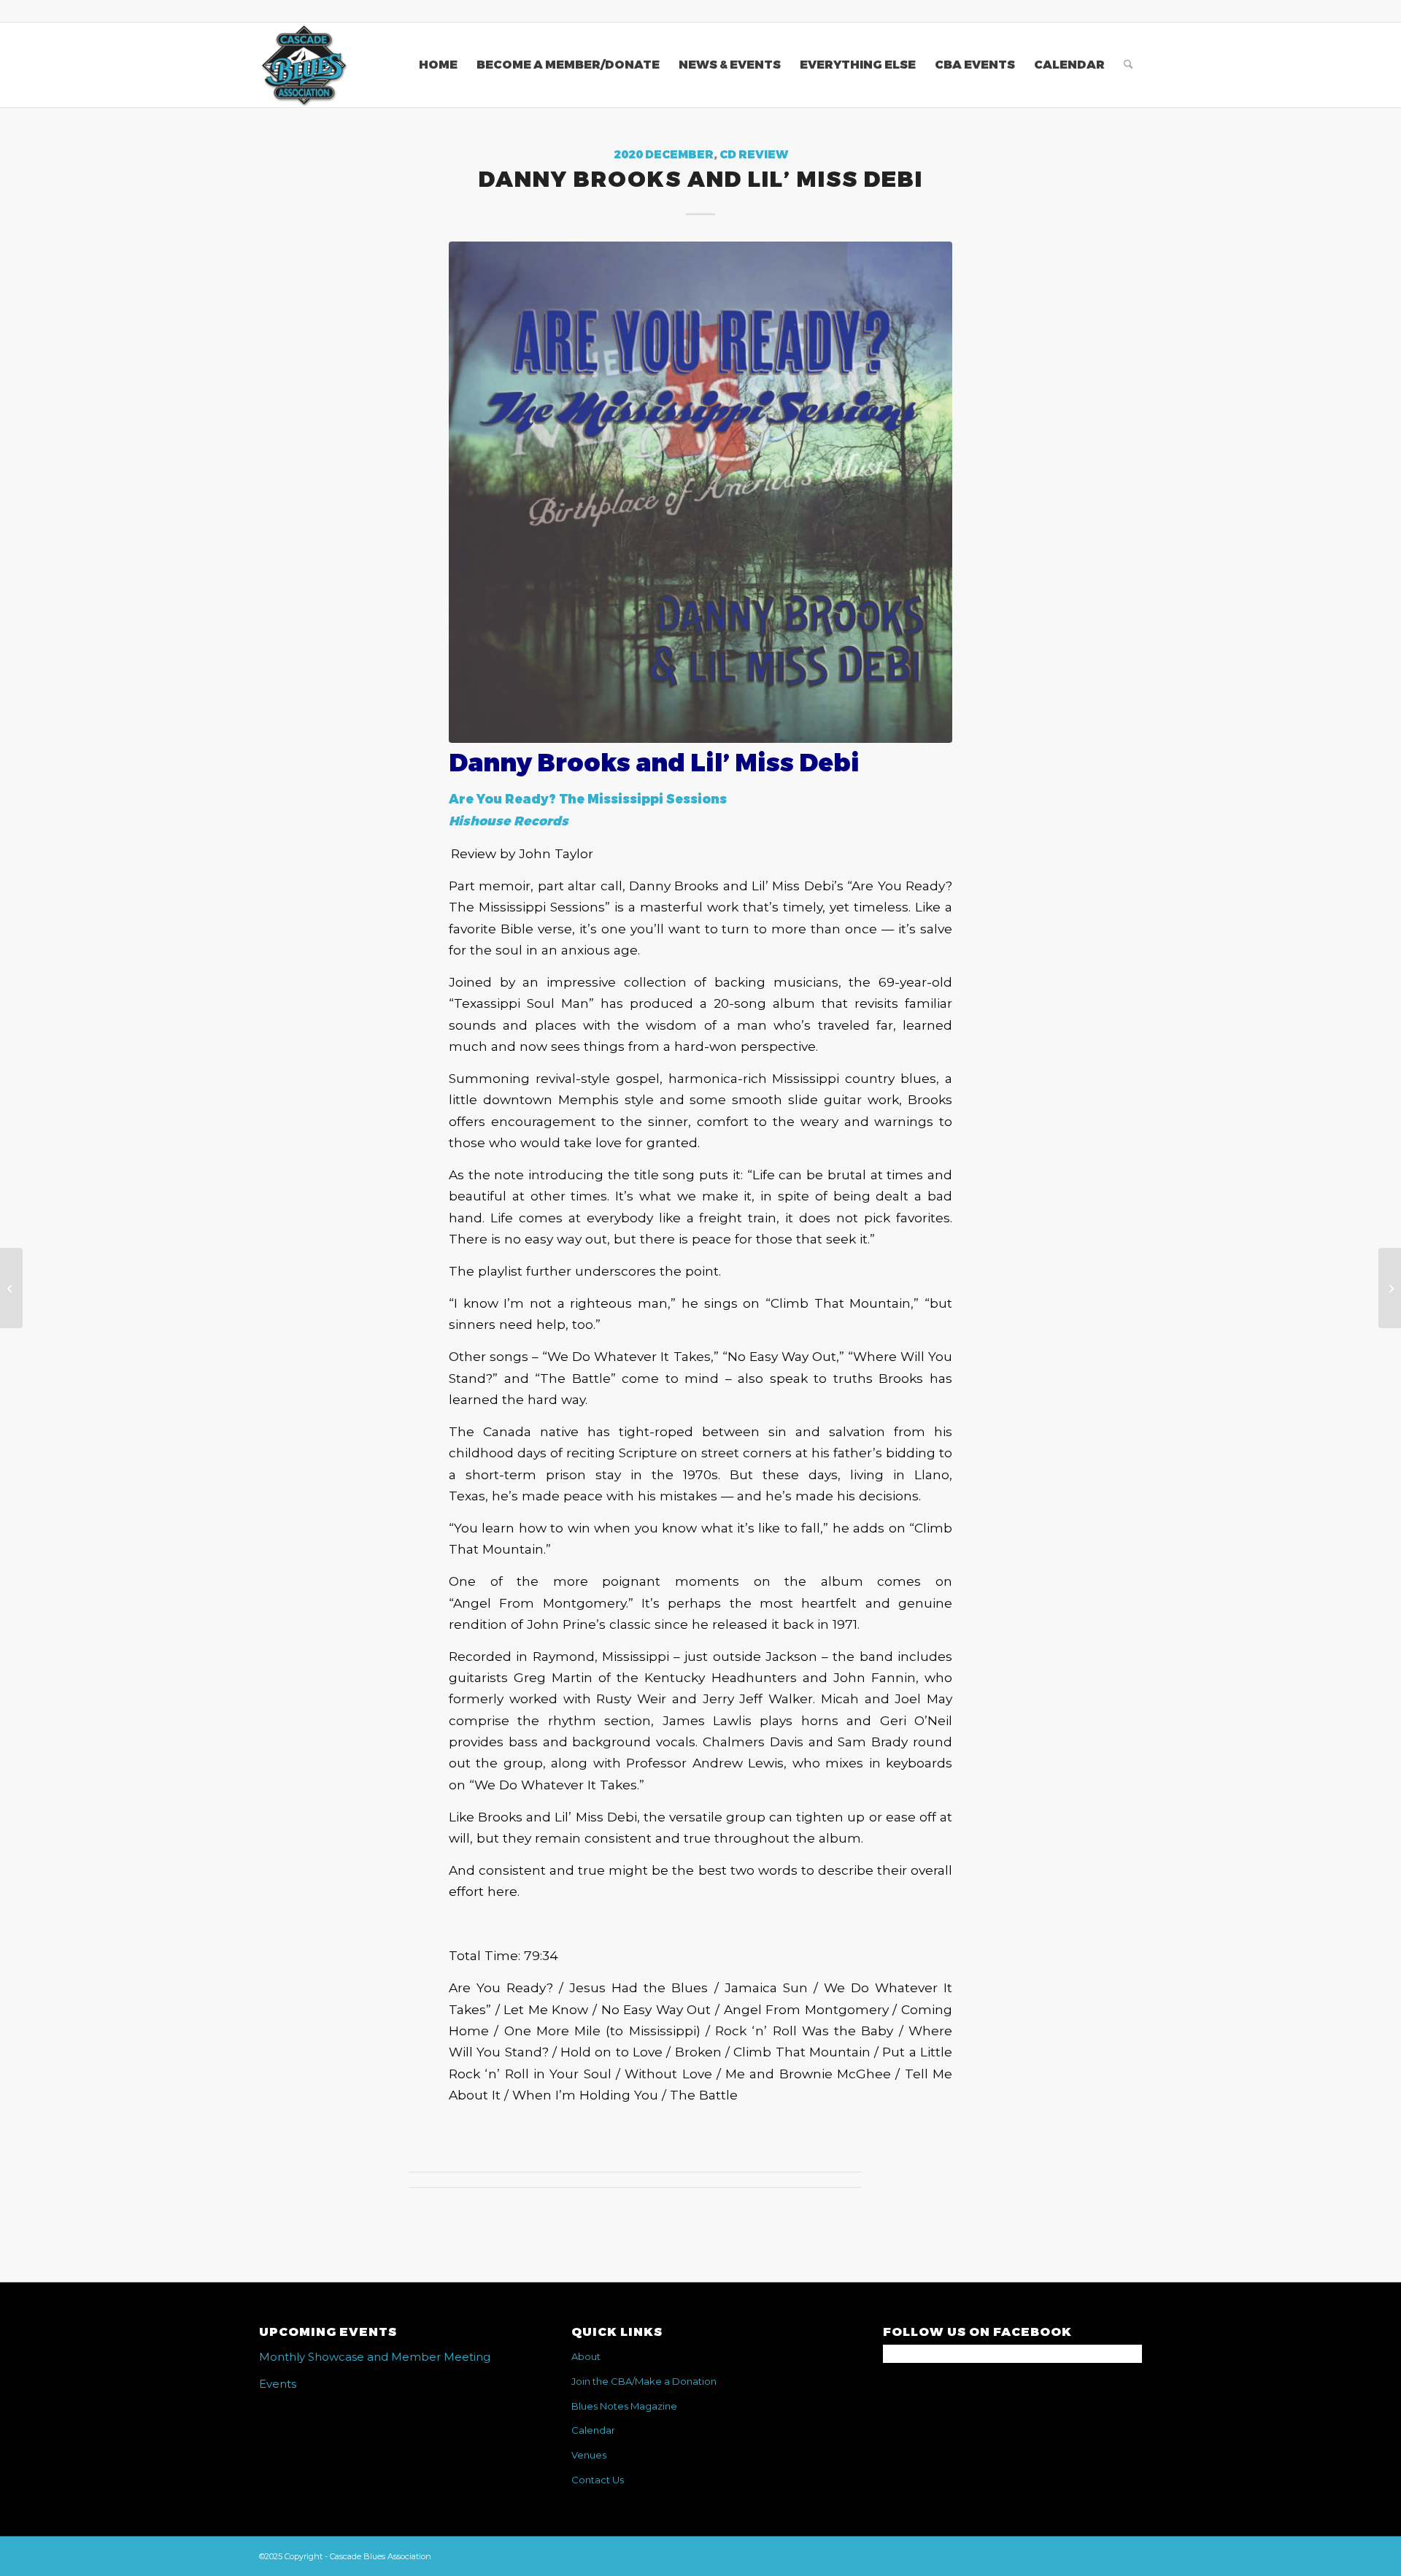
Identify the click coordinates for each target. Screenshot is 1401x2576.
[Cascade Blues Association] (304, 65)
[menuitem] (438, 65)
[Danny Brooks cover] (700, 492)
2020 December (664, 155)
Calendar (593, 2430)
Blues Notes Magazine (624, 2406)
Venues (589, 2455)
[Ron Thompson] (11, 1288)
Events (278, 2384)
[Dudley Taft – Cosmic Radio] (1390, 1288)
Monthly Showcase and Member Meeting (375, 2357)
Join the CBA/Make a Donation (644, 2381)
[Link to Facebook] (1131, 11)
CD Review (754, 155)
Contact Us (598, 2480)
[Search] (1128, 65)
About (586, 2356)
